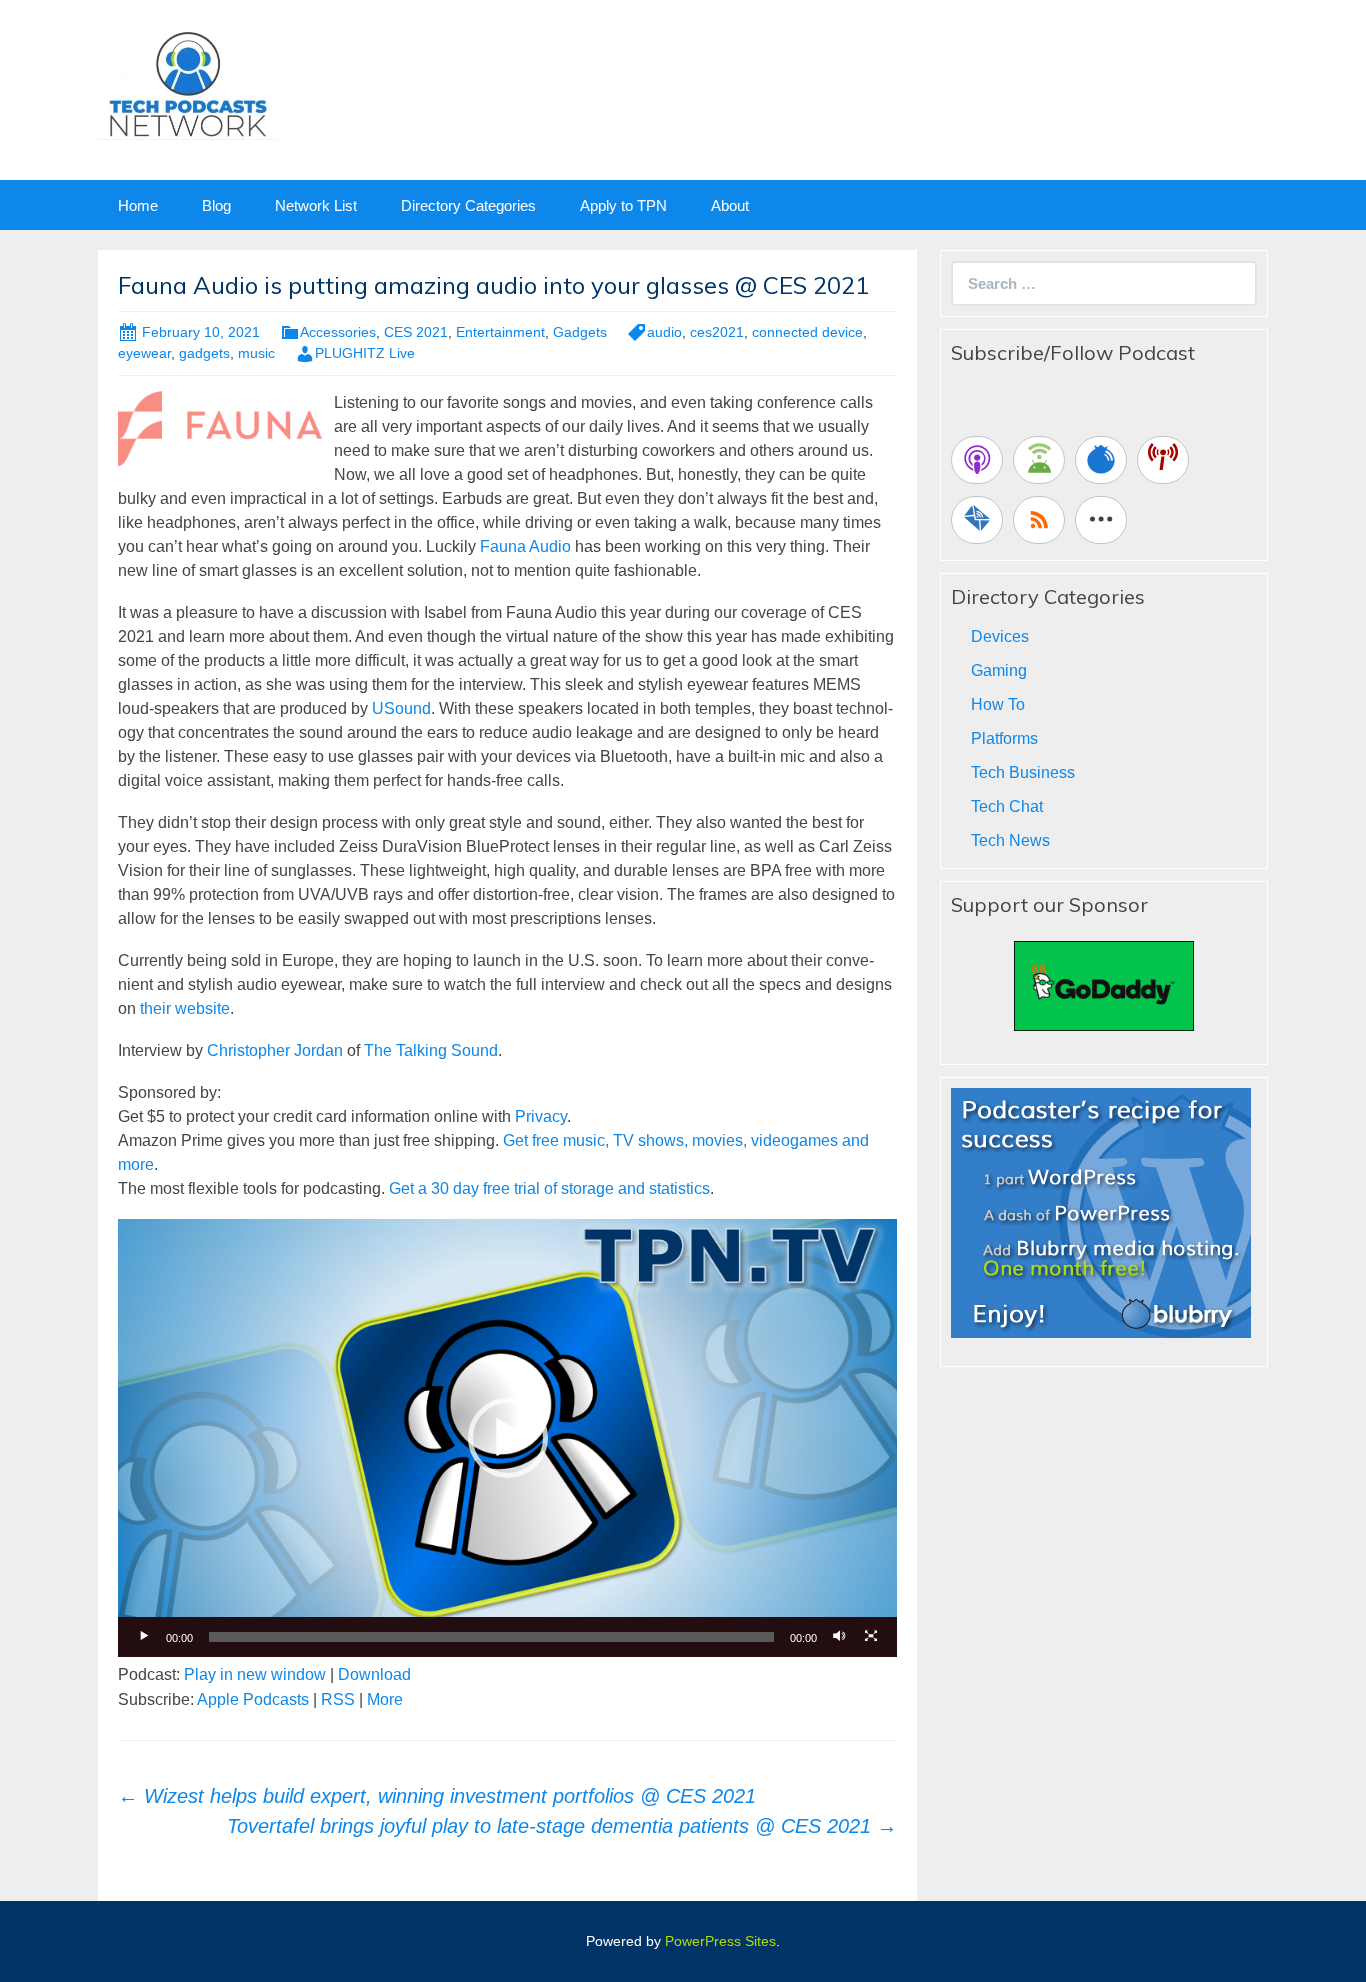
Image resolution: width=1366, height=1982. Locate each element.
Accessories (338, 332)
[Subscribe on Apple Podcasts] (977, 460)
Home (138, 205)
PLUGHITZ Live (365, 353)
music (256, 353)
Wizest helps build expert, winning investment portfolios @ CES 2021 (437, 1796)
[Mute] (839, 1637)
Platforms (1004, 738)
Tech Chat (1007, 806)
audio (664, 332)
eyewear (144, 353)
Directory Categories (468, 205)
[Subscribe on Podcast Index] (1163, 460)
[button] (508, 1438)
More (385, 1699)
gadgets (204, 353)
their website (185, 1008)
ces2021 (717, 332)
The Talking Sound (431, 1050)
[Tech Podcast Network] (187, 83)
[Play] (144, 1637)
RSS (338, 1699)
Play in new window (255, 1674)
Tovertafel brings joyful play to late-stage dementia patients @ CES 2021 (562, 1826)
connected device (807, 332)
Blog (216, 205)
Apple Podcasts (253, 1699)
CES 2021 (416, 332)
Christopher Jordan (275, 1050)
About (730, 205)
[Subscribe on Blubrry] (1101, 460)
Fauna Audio (525, 546)
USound (401, 708)
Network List (316, 205)
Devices (1000, 636)
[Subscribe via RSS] (1039, 520)
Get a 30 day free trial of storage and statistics (549, 1188)
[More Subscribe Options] (1101, 520)
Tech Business (1023, 772)
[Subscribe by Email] (977, 520)
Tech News (1010, 840)
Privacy (541, 1116)
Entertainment (500, 332)
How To (998, 704)
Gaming (999, 670)
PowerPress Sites (720, 1941)
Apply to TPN (623, 205)
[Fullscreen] (871, 1637)
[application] (507, 1438)
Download (374, 1674)
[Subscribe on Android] (1039, 460)
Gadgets (580, 332)
